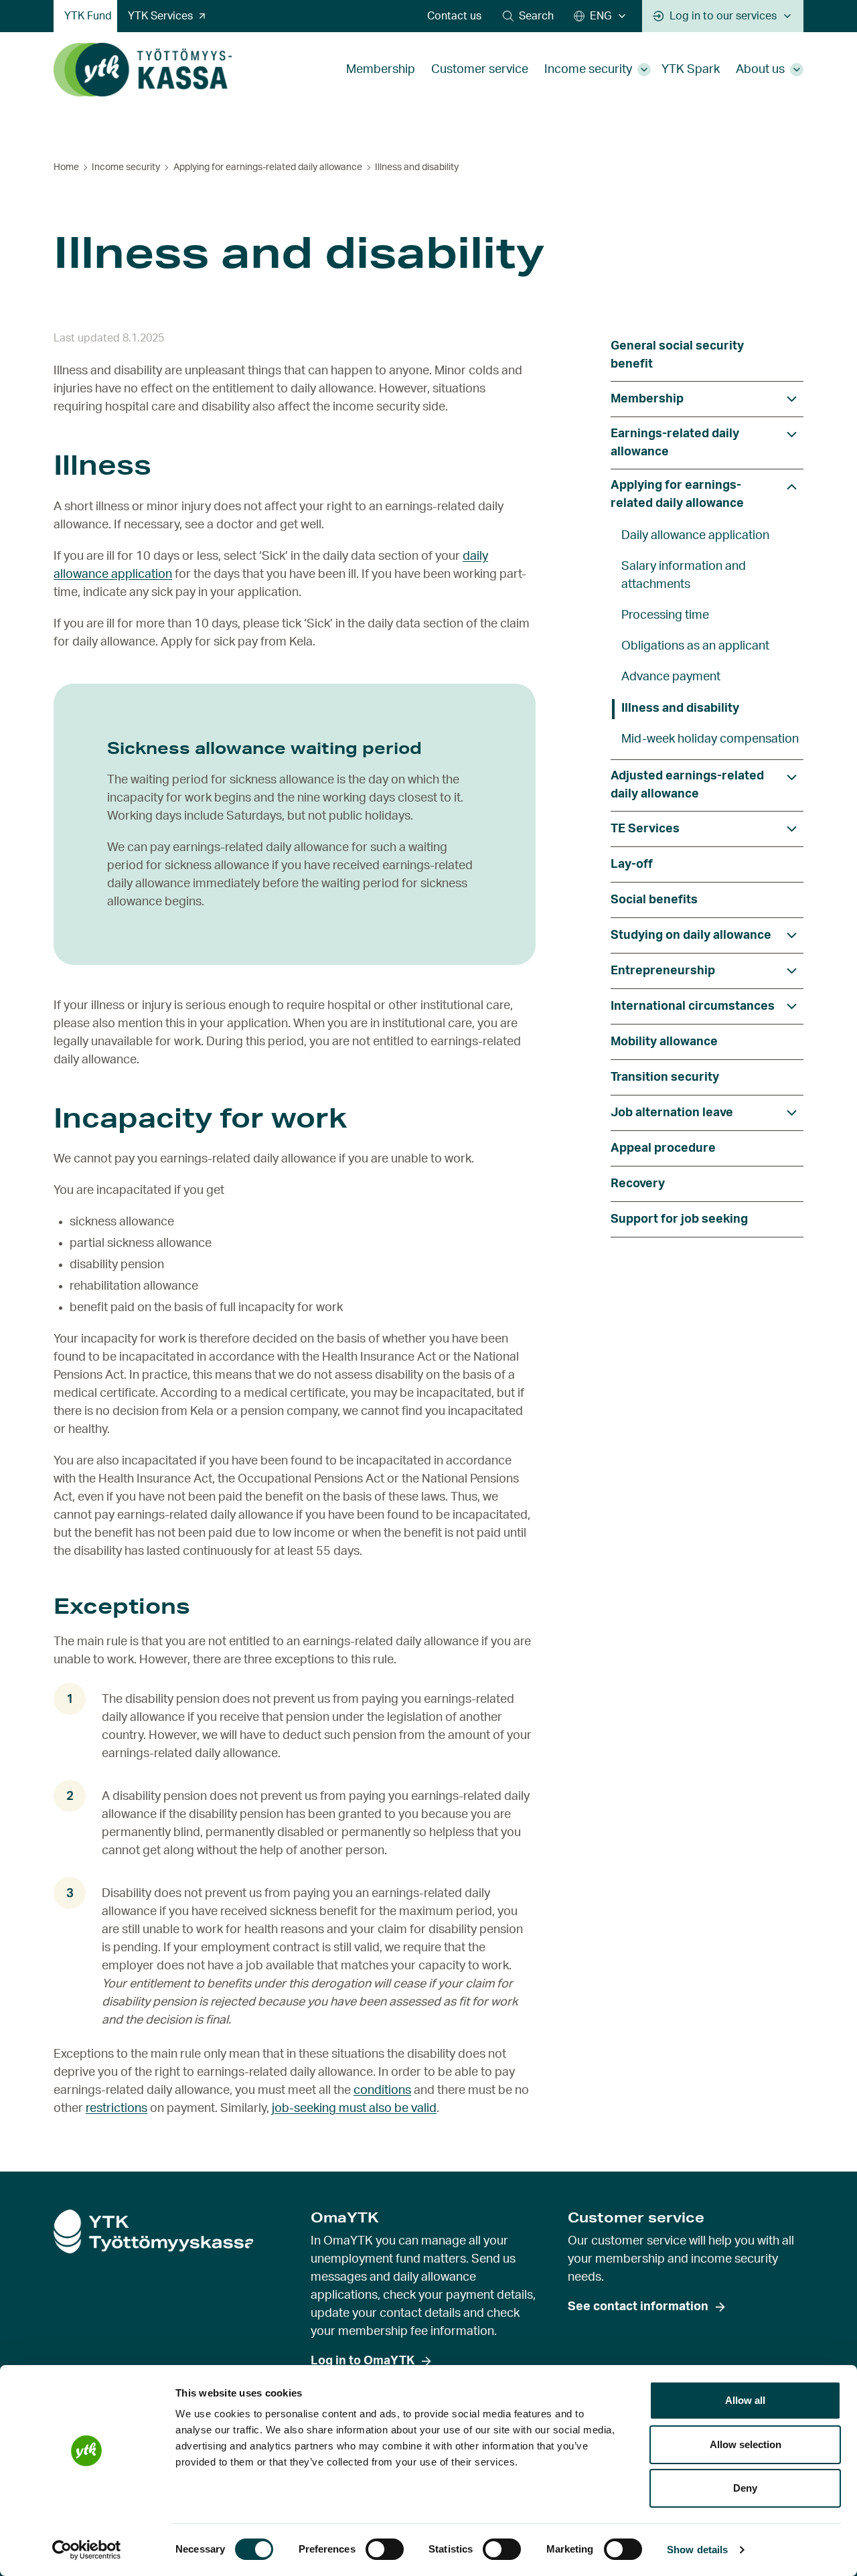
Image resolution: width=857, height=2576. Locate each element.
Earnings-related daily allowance (675, 443)
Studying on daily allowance (691, 935)
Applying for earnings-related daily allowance (268, 167)
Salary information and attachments (684, 576)
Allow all (745, 2400)
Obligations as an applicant (695, 646)
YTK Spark (691, 70)
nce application (130, 575)
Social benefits (654, 900)
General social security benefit (677, 355)
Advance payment (671, 677)
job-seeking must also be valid (354, 2109)
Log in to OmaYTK (363, 2361)
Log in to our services (723, 16)
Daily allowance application (695, 536)
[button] (528, 16)
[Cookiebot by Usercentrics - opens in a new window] (87, 2550)
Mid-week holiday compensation (710, 739)
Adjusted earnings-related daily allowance (687, 785)
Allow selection (746, 2444)
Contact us (454, 16)
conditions (382, 2091)
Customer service (480, 70)
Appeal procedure (663, 1148)
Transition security (665, 1077)
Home (66, 167)
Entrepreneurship (663, 971)
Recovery (638, 1184)
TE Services (645, 829)
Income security (588, 70)
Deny (745, 2488)
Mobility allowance (664, 1042)
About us (760, 70)
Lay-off (632, 864)
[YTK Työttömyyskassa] (143, 70)
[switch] (385, 2549)
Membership (381, 70)
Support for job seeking (679, 1219)
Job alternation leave (672, 1113)
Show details (697, 2550)
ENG (601, 16)
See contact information (638, 2307)
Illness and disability (680, 708)
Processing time (665, 615)
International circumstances (693, 1006)
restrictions (116, 2109)
